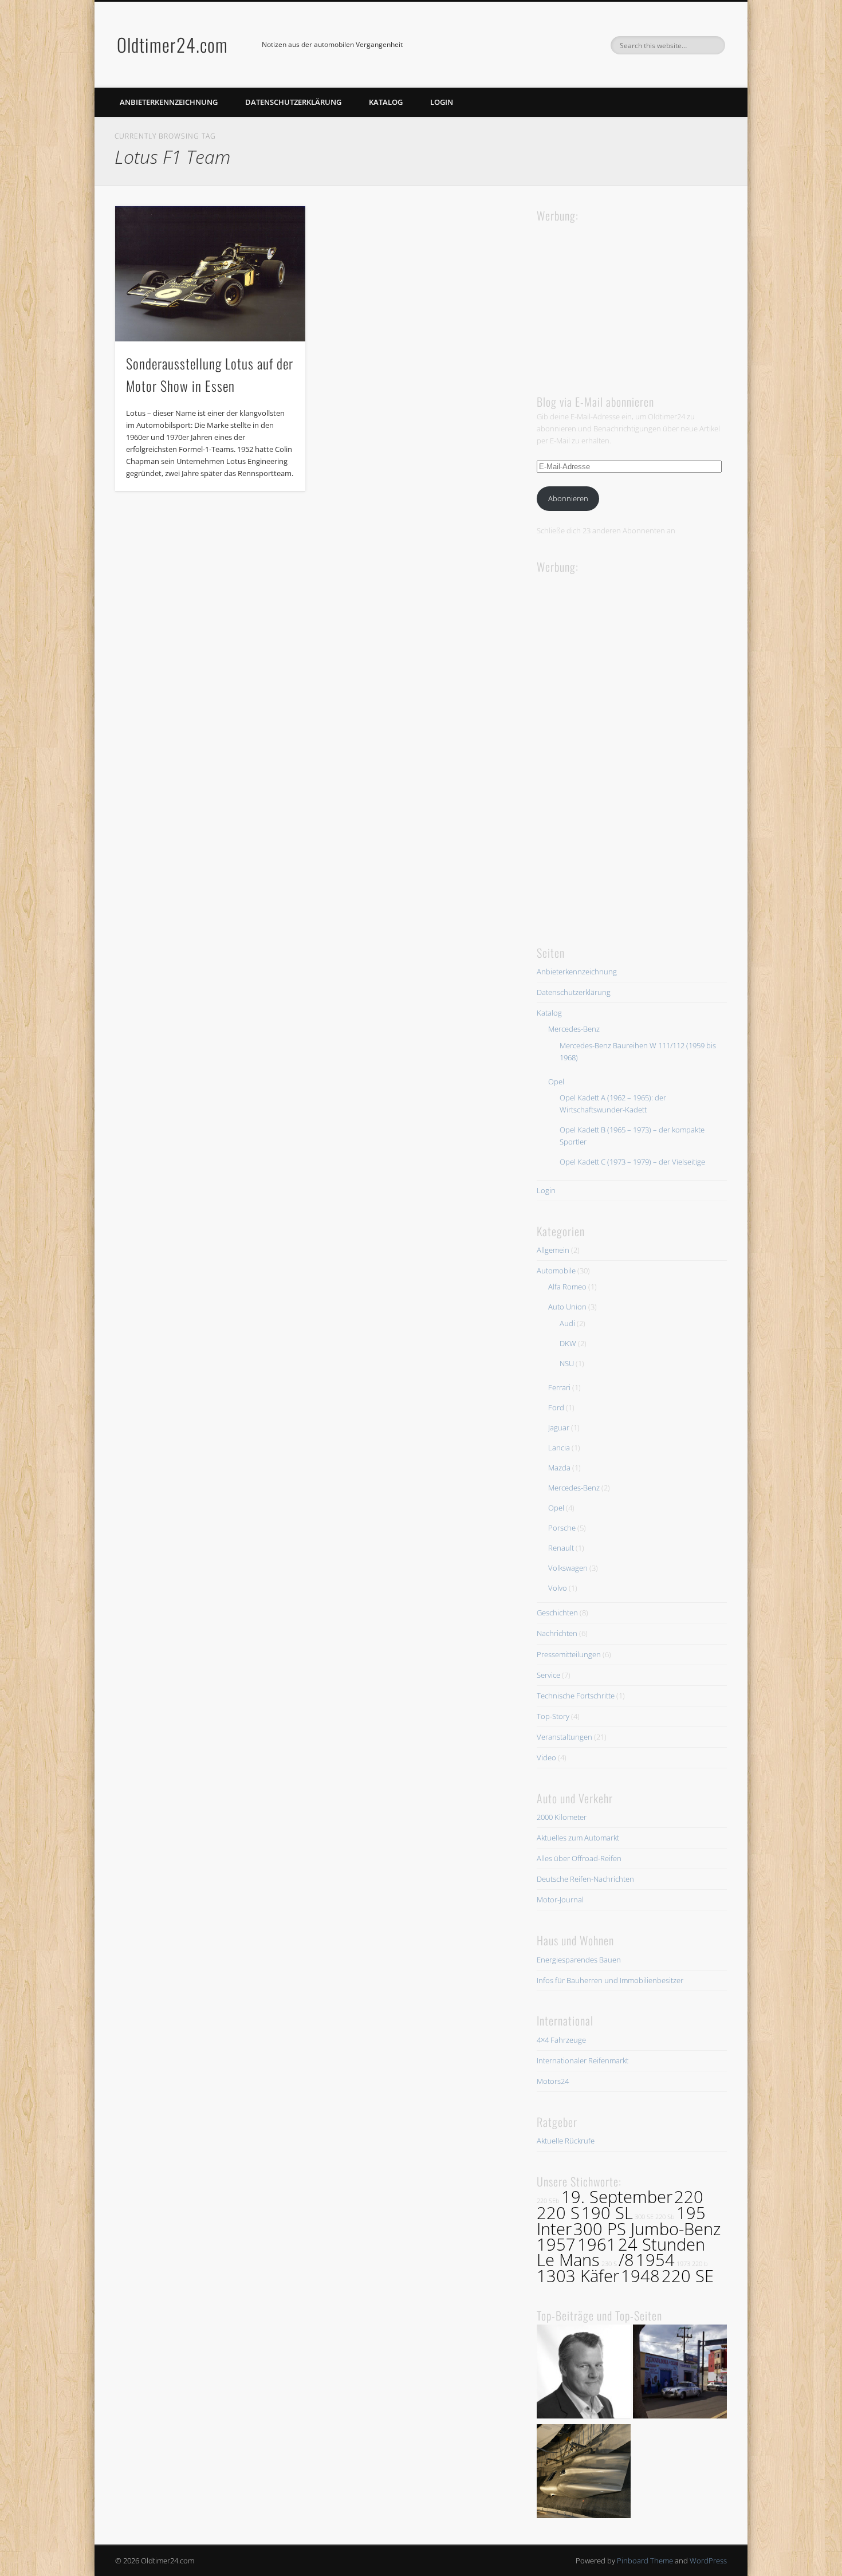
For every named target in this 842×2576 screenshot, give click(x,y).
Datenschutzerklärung (293, 102)
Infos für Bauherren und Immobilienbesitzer (610, 1980)
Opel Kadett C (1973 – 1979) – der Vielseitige (632, 1162)
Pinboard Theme (645, 2561)
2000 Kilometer (562, 1817)
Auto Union (567, 1307)
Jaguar (559, 1427)
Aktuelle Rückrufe (566, 2141)
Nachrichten (557, 1633)
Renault (561, 1548)
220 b (700, 2264)
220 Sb (665, 2217)
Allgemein (553, 1250)
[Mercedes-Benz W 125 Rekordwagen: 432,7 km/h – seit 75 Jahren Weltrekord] (584, 2473)
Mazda (559, 1468)
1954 (655, 2260)
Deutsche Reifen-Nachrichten (585, 1879)
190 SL (607, 2213)
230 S (609, 2264)
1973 (683, 2264)
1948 (640, 2276)
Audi (567, 1323)
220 (689, 2197)
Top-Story (553, 1716)
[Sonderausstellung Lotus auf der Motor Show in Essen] (210, 274)
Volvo (558, 1588)
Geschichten (557, 1613)
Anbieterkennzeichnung (169, 102)
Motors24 (553, 2081)
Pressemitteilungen (569, 1654)
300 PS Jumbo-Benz (647, 2229)
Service (548, 1675)
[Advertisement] (623, 297)
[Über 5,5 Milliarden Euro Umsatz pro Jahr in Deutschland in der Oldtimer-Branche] (584, 2373)
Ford (556, 1407)
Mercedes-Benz (574, 1029)
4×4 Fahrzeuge (561, 2040)
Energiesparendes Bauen (579, 1960)
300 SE (644, 2217)
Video (546, 1757)
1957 (556, 2244)
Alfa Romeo (567, 1287)
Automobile (556, 1271)
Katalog (386, 102)
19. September (617, 2197)
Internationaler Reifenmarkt (583, 2060)
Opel (556, 1081)
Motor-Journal (560, 1899)
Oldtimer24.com (172, 44)
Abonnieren (568, 498)
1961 (597, 2244)
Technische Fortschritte (576, 1696)
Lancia (559, 1448)
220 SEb (548, 2201)
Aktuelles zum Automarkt (578, 1838)
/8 (626, 2260)
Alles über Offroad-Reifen (579, 1858)
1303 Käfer (578, 2276)
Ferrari (559, 1387)
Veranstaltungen (564, 1737)
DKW (568, 1343)
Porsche (562, 1528)
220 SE (688, 2276)
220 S (558, 2213)
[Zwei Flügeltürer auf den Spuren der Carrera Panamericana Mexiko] (680, 2373)
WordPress (708, 2561)
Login (442, 102)
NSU (567, 1363)
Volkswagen (568, 1568)
